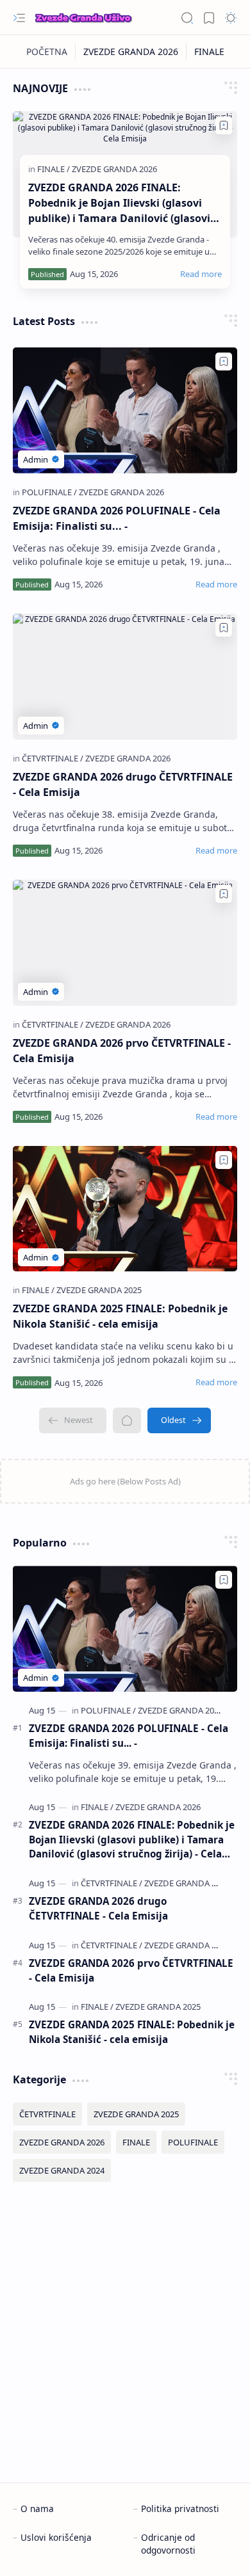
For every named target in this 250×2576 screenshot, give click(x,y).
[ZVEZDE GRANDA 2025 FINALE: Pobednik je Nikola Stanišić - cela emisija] (125, 1209)
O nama (37, 2508)
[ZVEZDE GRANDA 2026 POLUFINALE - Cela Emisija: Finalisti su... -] (125, 410)
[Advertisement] (125, 2332)
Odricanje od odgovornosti (168, 2544)
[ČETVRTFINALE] (53, 758)
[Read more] (201, 274)
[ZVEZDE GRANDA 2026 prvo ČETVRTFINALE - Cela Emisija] (125, 943)
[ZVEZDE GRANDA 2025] (99, 1290)
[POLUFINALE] (49, 492)
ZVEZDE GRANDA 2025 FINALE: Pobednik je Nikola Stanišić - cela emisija (120, 1316)
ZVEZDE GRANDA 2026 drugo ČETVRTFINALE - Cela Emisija (123, 784)
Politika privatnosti (180, 2508)
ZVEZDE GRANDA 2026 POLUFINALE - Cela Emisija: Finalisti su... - (117, 518)
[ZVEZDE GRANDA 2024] (62, 2170)
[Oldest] (179, 1420)
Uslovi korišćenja (56, 2537)
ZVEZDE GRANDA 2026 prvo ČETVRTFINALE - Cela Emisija (122, 1051)
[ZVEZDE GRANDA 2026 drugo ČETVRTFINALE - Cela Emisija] (125, 677)
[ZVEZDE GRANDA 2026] (131, 52)
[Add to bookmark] (224, 125)
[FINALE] (209, 52)
